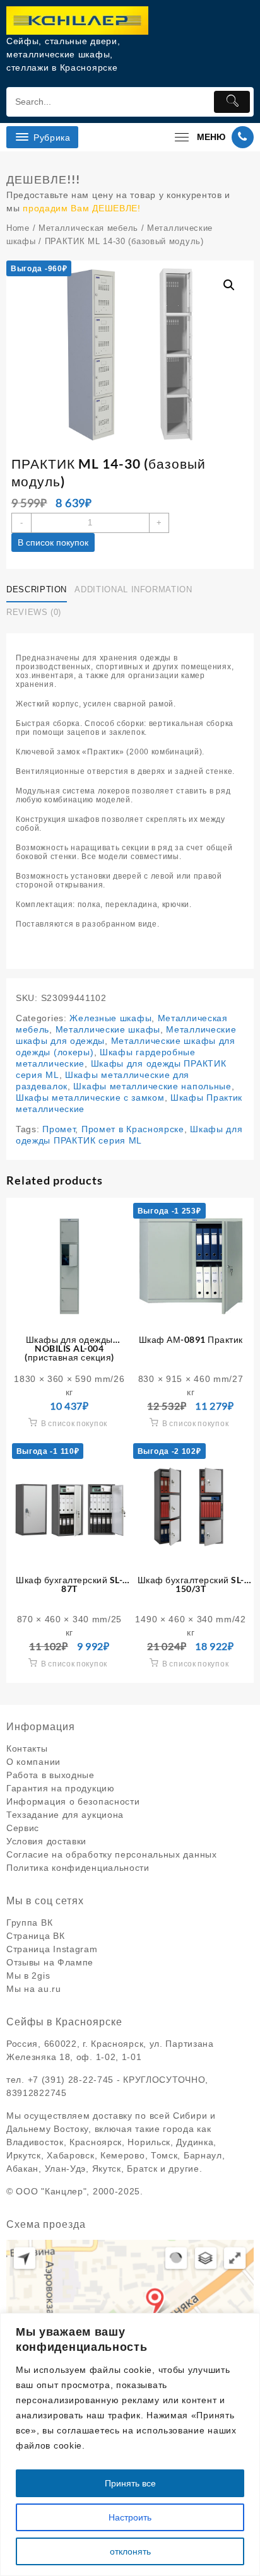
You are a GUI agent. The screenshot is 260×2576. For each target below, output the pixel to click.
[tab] (39, 590)
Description (37, 589)
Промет (59, 1129)
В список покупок (53, 542)
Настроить (130, 2517)
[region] (130, 2444)
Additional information (133, 589)
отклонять (130, 2551)
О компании (33, 1762)
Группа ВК (29, 1923)
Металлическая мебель (88, 228)
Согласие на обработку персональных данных (112, 1854)
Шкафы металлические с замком (90, 1098)
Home (18, 228)
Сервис (23, 1828)
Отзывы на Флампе (50, 1962)
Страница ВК (36, 1936)
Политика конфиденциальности (78, 1868)
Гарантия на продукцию (61, 1788)
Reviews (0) (34, 612)
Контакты (27, 1748)
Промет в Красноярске (133, 1129)
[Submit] (232, 102)
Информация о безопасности (73, 1801)
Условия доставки (46, 1841)
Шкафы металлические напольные (152, 1086)
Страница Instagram (52, 1949)
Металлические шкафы (108, 1029)
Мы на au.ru (34, 1989)
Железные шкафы (110, 1018)
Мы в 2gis (28, 1976)
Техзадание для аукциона (65, 1815)
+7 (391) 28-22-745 (71, 2080)
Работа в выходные (50, 1775)
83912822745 (37, 2093)
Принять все (130, 2483)
